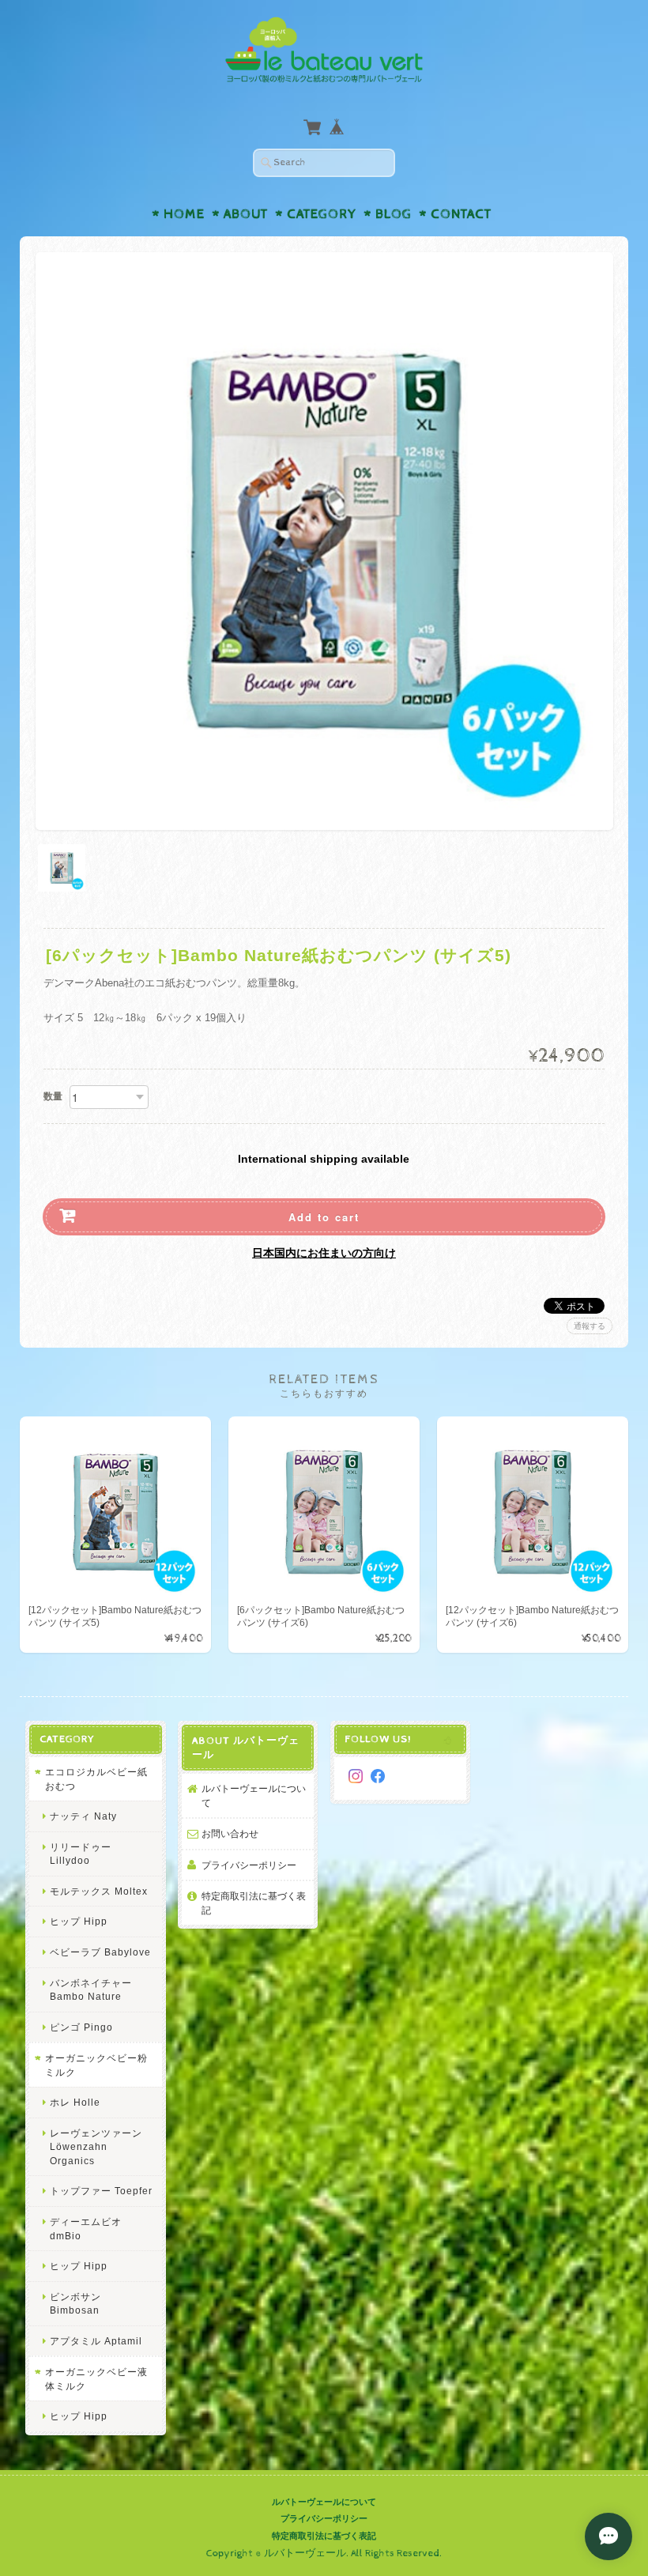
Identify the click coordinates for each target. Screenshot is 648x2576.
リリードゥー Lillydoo (81, 1854)
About (246, 214)
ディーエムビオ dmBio (86, 2229)
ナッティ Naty (83, 1816)
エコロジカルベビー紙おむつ (96, 1779)
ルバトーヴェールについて (254, 1795)
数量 (53, 1096)
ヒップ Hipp (79, 1921)
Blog (394, 214)
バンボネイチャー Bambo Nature (91, 1990)
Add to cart (324, 1217)
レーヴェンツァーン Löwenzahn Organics (96, 2147)
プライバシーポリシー (249, 1865)
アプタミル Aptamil (96, 2341)
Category (322, 214)
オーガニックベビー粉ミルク (96, 2065)
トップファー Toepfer (101, 2191)
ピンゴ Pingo (81, 2027)
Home (184, 214)
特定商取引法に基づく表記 (254, 1903)
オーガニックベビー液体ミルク (96, 2379)
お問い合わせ (230, 1833)
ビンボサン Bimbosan (75, 2304)
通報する (590, 1326)
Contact (461, 214)
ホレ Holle (75, 2102)
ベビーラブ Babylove (100, 1952)
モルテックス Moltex (99, 1891)
